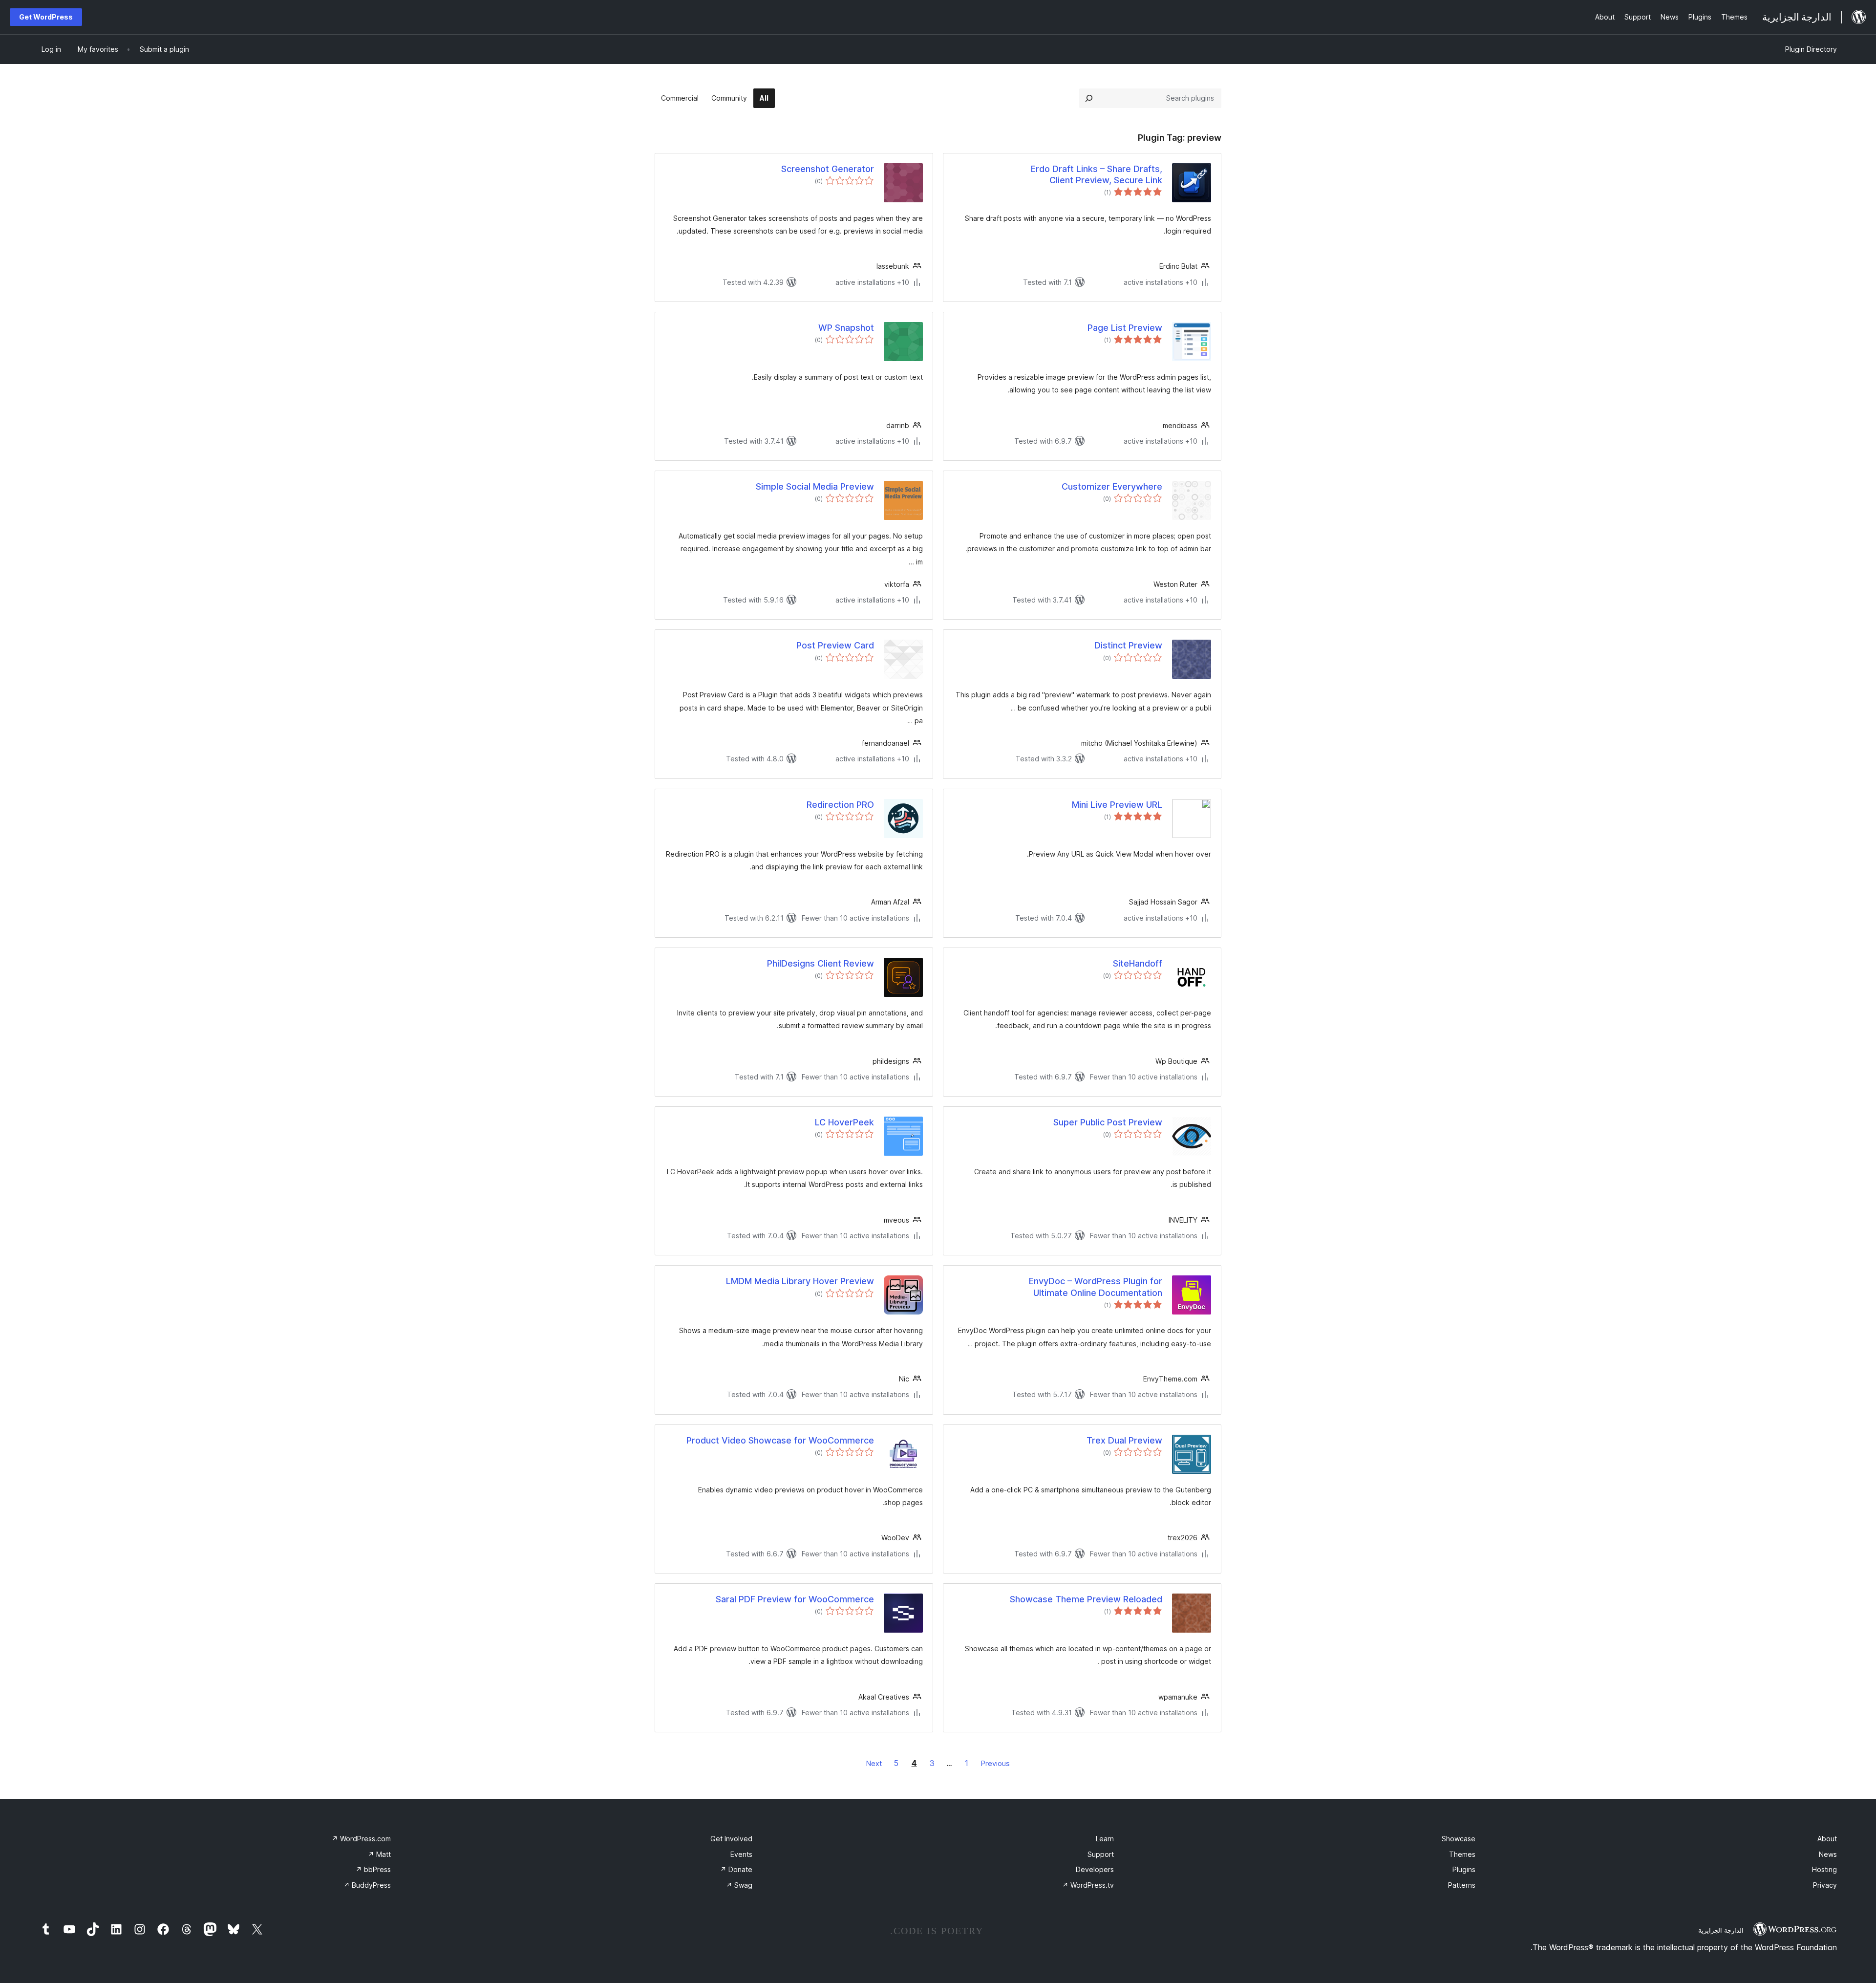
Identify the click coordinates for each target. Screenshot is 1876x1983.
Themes (1462, 1854)
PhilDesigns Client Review (821, 963)
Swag (739, 1885)
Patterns (1462, 1885)
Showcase (1459, 1839)
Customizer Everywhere (1112, 486)
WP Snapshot (846, 328)
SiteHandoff (1138, 963)
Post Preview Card (835, 645)
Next (874, 1763)
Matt (379, 1854)
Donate (736, 1869)
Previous (995, 1763)
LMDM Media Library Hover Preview (800, 1281)
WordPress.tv (1088, 1885)
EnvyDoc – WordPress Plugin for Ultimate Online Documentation (1096, 1287)
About (1827, 1839)
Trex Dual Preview (1124, 1440)
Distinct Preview (1128, 645)
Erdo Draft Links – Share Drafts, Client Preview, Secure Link (1097, 174)
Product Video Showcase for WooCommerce (780, 1440)
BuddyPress (367, 1885)
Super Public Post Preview (1108, 1122)
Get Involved (731, 1839)
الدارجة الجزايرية (1721, 1930)
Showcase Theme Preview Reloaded (1086, 1599)
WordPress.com (361, 1839)
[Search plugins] (1089, 98)
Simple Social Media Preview (815, 486)
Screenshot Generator (828, 169)
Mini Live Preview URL (1117, 805)
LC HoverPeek (844, 1122)
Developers (1095, 1869)
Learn (1105, 1839)
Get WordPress (46, 17)
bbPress (373, 1869)
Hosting (1824, 1869)
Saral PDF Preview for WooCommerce (795, 1599)
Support (1101, 1854)
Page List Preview (1125, 328)
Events (741, 1854)
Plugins (1464, 1869)
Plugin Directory (1811, 49)
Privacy (1825, 1885)
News (1828, 1854)
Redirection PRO (840, 805)
